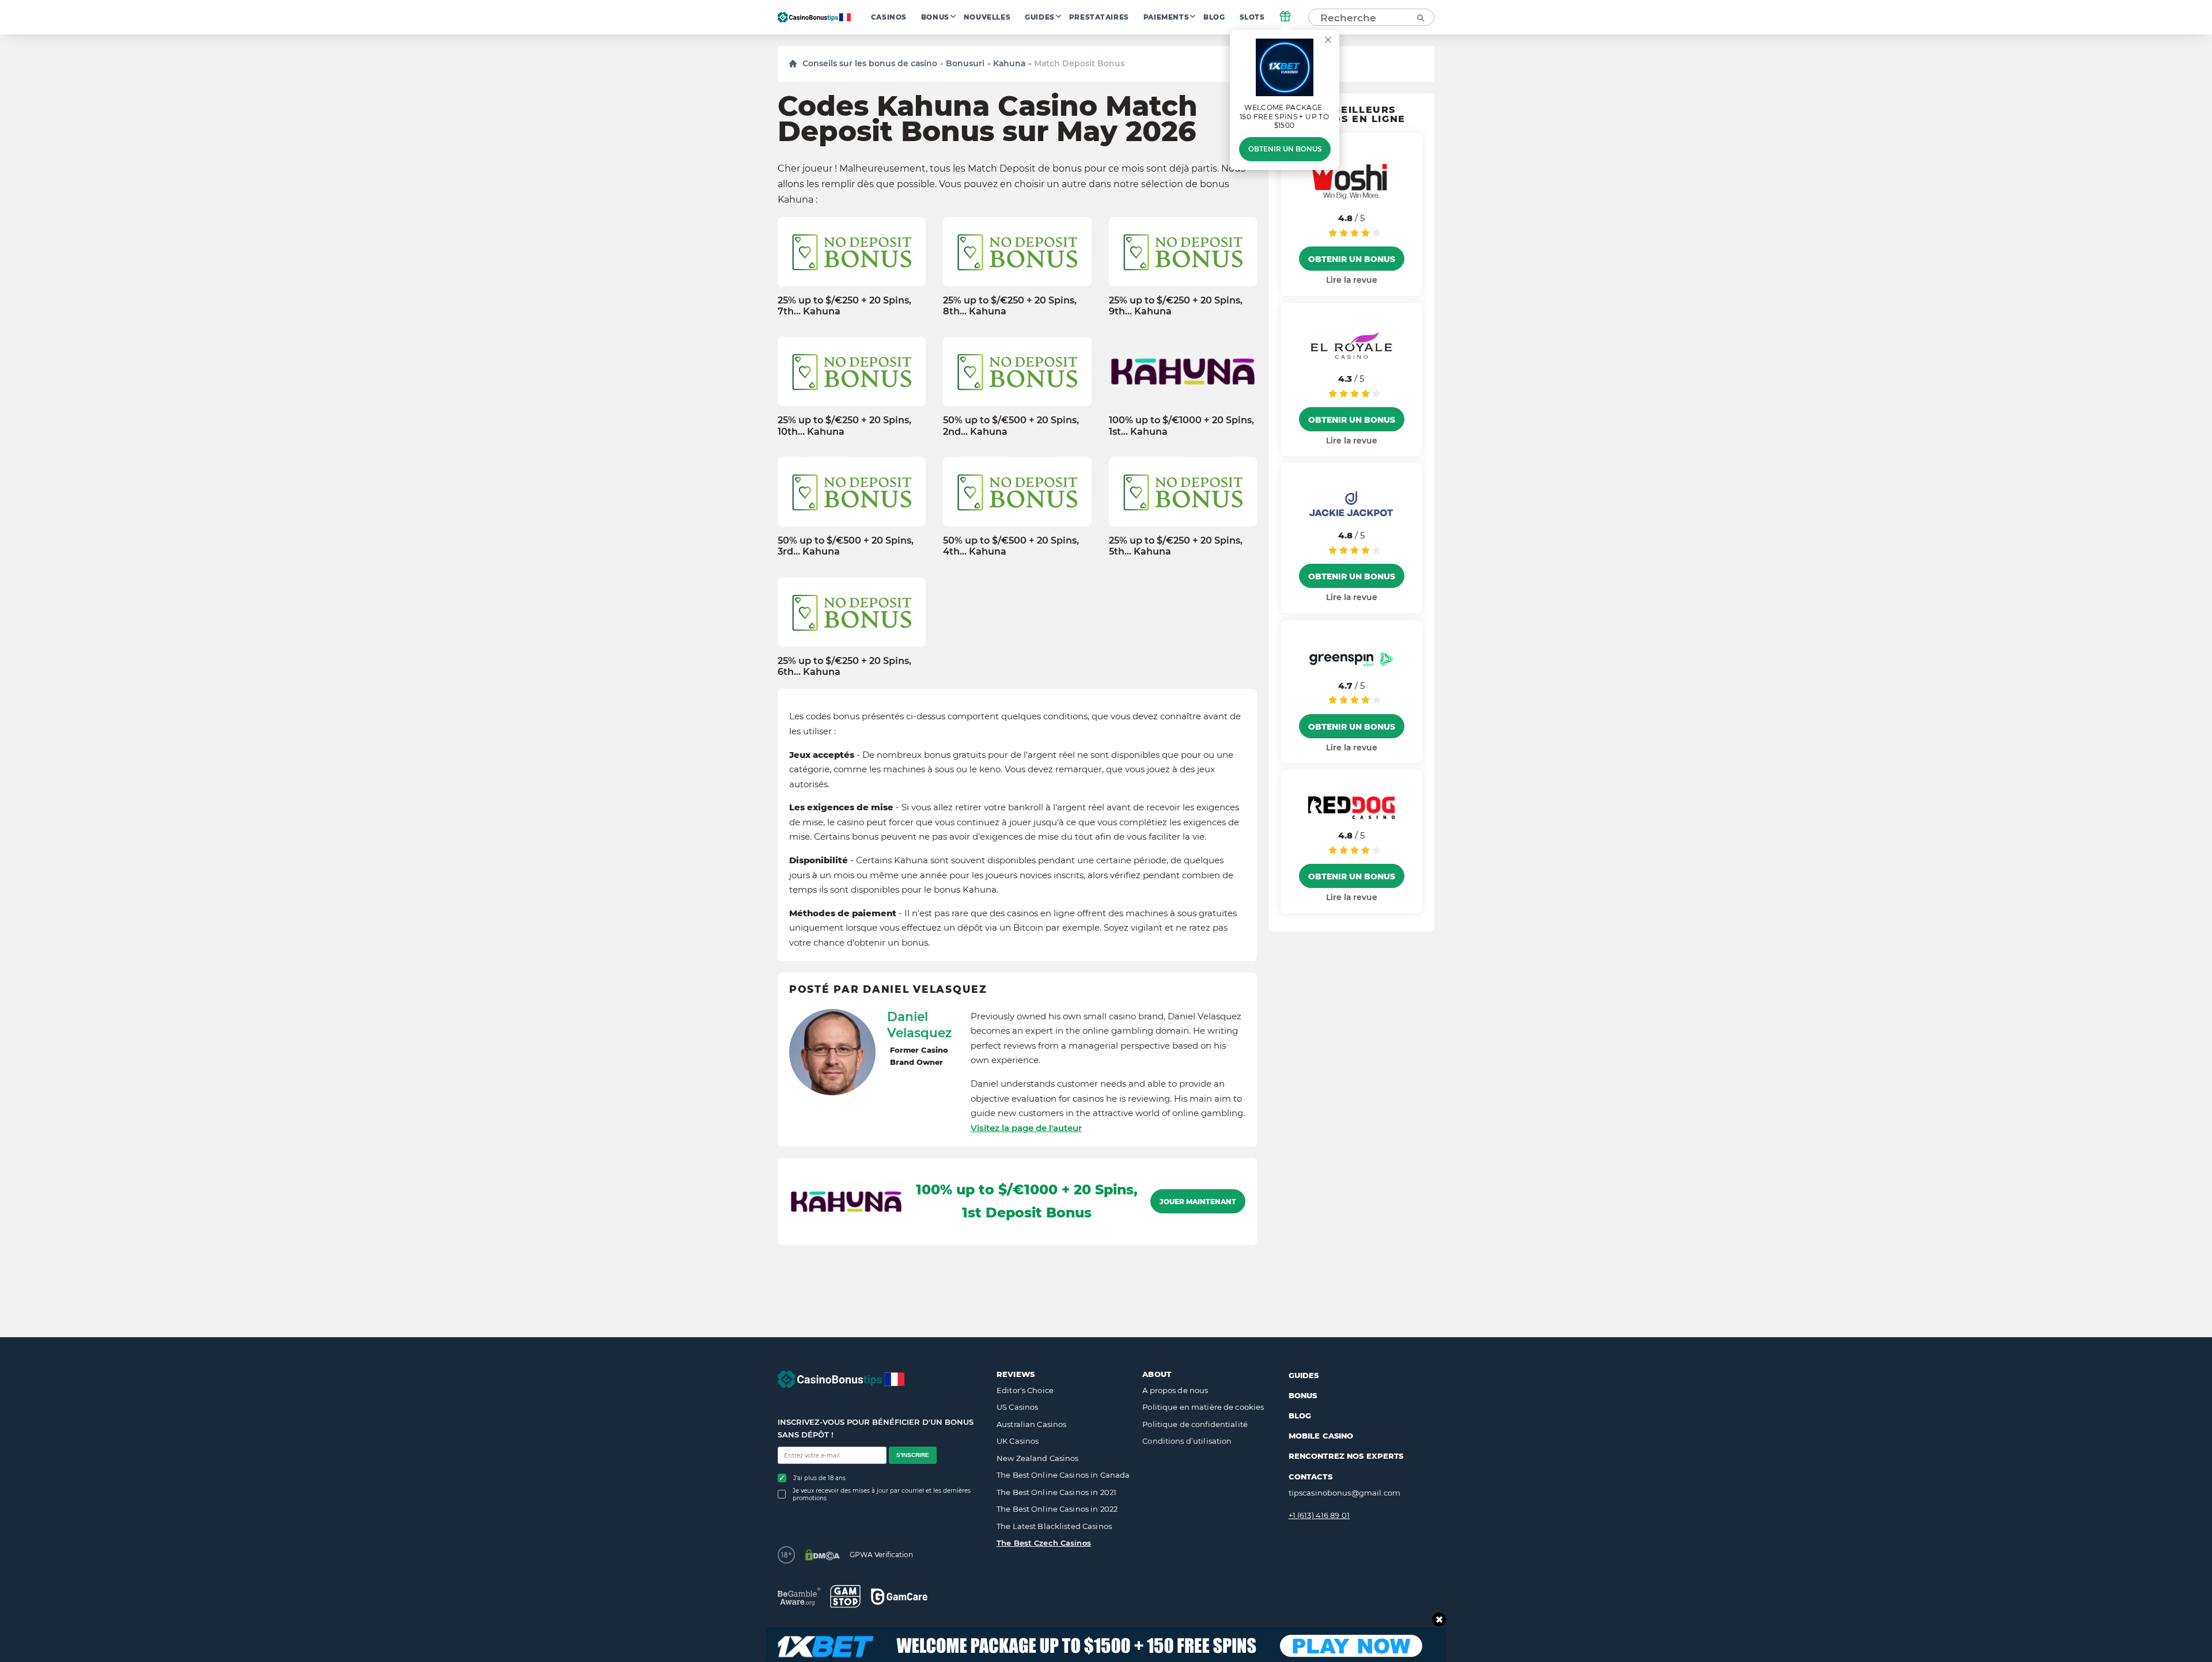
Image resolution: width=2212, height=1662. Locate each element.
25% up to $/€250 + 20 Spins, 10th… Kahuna (844, 426)
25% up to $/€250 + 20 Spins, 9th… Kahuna (1176, 306)
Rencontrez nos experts (1346, 1456)
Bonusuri (965, 63)
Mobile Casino (1321, 1436)
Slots (1252, 17)
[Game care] (899, 1597)
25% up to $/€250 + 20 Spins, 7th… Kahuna (844, 306)
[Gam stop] (845, 1596)
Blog (1214, 17)
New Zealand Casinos (1037, 1458)
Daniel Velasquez (919, 1024)
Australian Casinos (1031, 1424)
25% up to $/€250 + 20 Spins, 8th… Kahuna (1010, 306)
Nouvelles (987, 17)
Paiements (1166, 17)
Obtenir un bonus (1285, 149)
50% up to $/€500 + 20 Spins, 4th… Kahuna (1011, 546)
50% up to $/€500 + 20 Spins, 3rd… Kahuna (846, 546)
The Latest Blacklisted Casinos (1054, 1526)
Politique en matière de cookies (1203, 1407)
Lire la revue (1352, 280)
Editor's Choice (1025, 1390)
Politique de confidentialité (1195, 1424)
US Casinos (1017, 1407)
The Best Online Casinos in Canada (1063, 1475)
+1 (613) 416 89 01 (1319, 1515)
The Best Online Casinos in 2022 (1057, 1509)
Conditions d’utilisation (1187, 1441)
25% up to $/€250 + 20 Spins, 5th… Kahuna (1176, 546)
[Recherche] (1420, 17)
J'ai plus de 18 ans (819, 1478)
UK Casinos (1018, 1441)
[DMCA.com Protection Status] (822, 1555)
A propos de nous (1175, 1390)
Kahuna (1009, 63)
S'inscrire (913, 1455)
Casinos (889, 17)
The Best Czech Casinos (1044, 1543)
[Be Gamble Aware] (799, 1597)
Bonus (935, 17)
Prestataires (1099, 17)
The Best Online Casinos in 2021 (1056, 1492)
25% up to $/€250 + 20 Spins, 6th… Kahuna (844, 666)
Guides (1040, 17)
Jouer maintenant (1198, 1202)
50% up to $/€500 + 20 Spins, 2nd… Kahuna (1011, 426)
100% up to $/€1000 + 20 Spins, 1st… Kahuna (1181, 426)
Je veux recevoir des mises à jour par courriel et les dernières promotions (882, 1494)
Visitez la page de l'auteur (1026, 1128)
